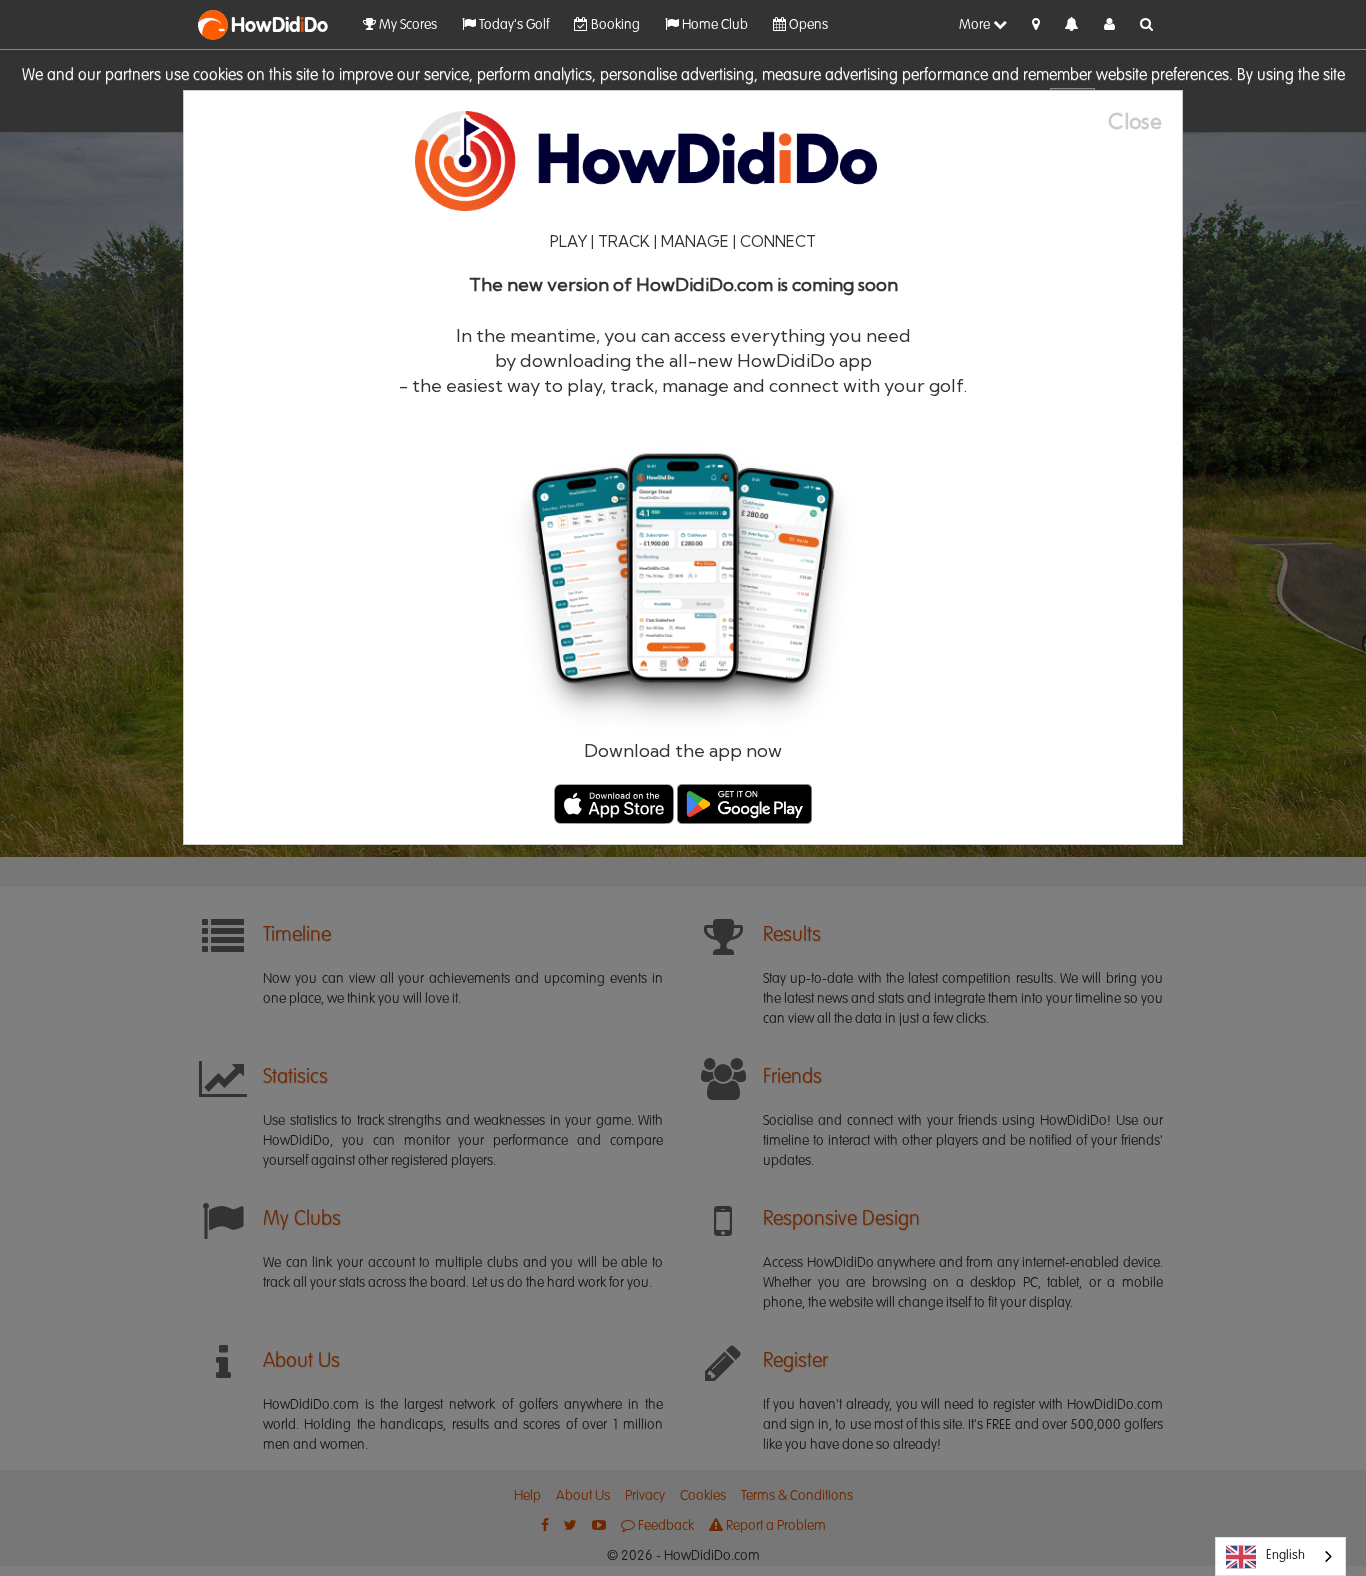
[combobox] (1280, 1556)
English (1285, 1555)
